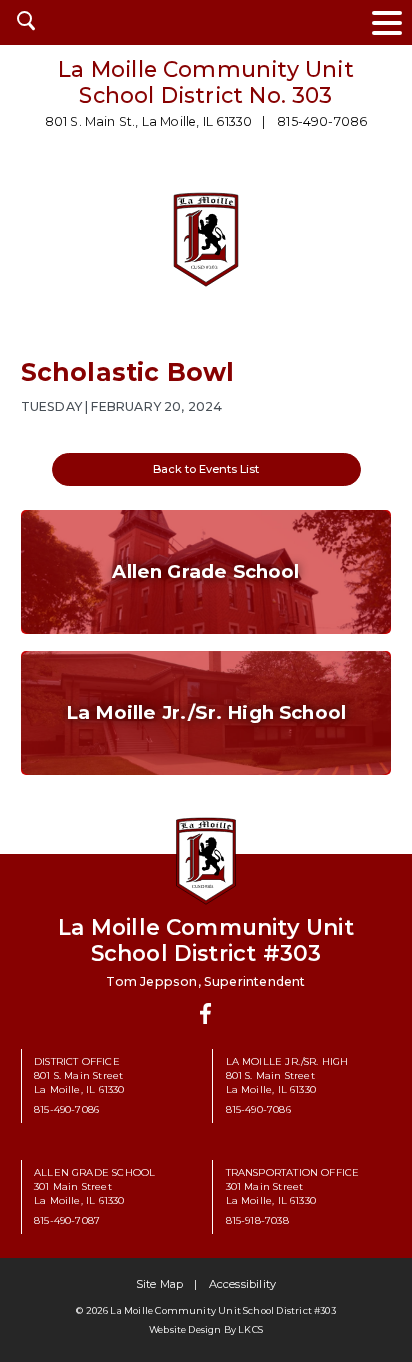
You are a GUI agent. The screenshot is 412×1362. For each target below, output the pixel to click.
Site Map (159, 1284)
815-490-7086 (322, 121)
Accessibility (242, 1284)
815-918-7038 (257, 1220)
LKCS (250, 1329)
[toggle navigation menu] (387, 22)
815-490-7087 (67, 1220)
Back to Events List (206, 469)
